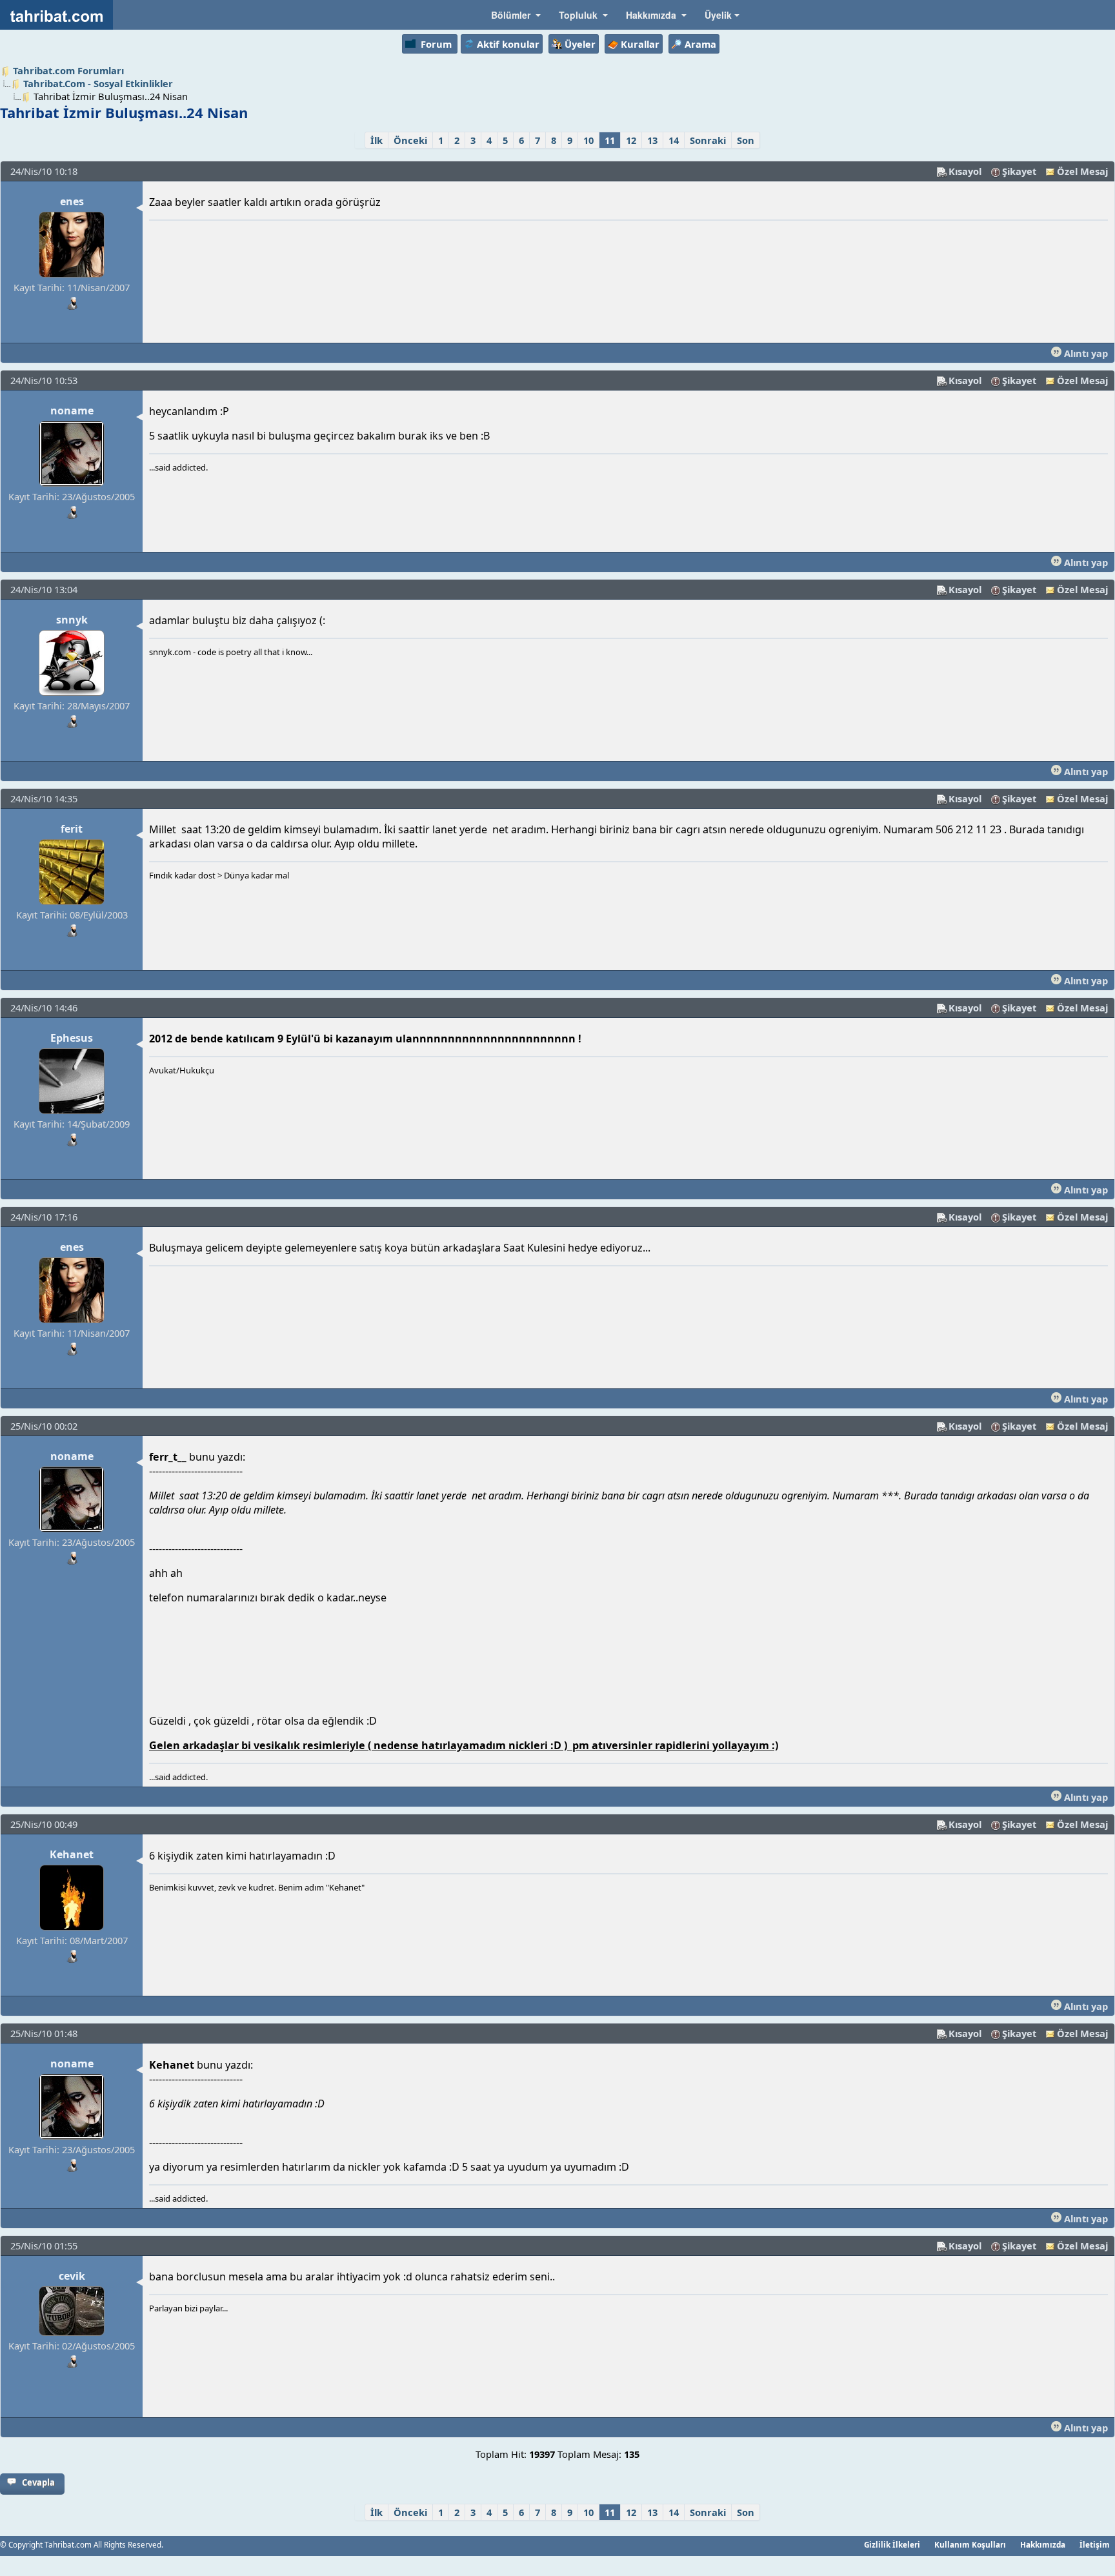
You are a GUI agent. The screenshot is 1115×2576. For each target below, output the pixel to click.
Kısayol (965, 171)
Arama (700, 44)
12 (631, 140)
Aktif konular (508, 44)
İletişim (1095, 2544)
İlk (377, 140)
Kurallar (640, 44)
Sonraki (708, 140)
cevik (72, 2276)
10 (588, 140)
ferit (72, 829)
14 (674, 140)
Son (746, 140)
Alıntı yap (1085, 353)
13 (652, 140)
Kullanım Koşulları (970, 2544)
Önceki (410, 140)
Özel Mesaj (1082, 171)
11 (610, 140)
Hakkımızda (1043, 2544)
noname (72, 411)
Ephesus (72, 1038)
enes (72, 201)
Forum (436, 44)
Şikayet (1019, 171)
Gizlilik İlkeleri (892, 2544)
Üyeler (580, 44)
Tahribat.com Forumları (68, 70)
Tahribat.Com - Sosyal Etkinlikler (98, 83)
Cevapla (38, 2482)
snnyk (72, 620)
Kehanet (72, 1854)
